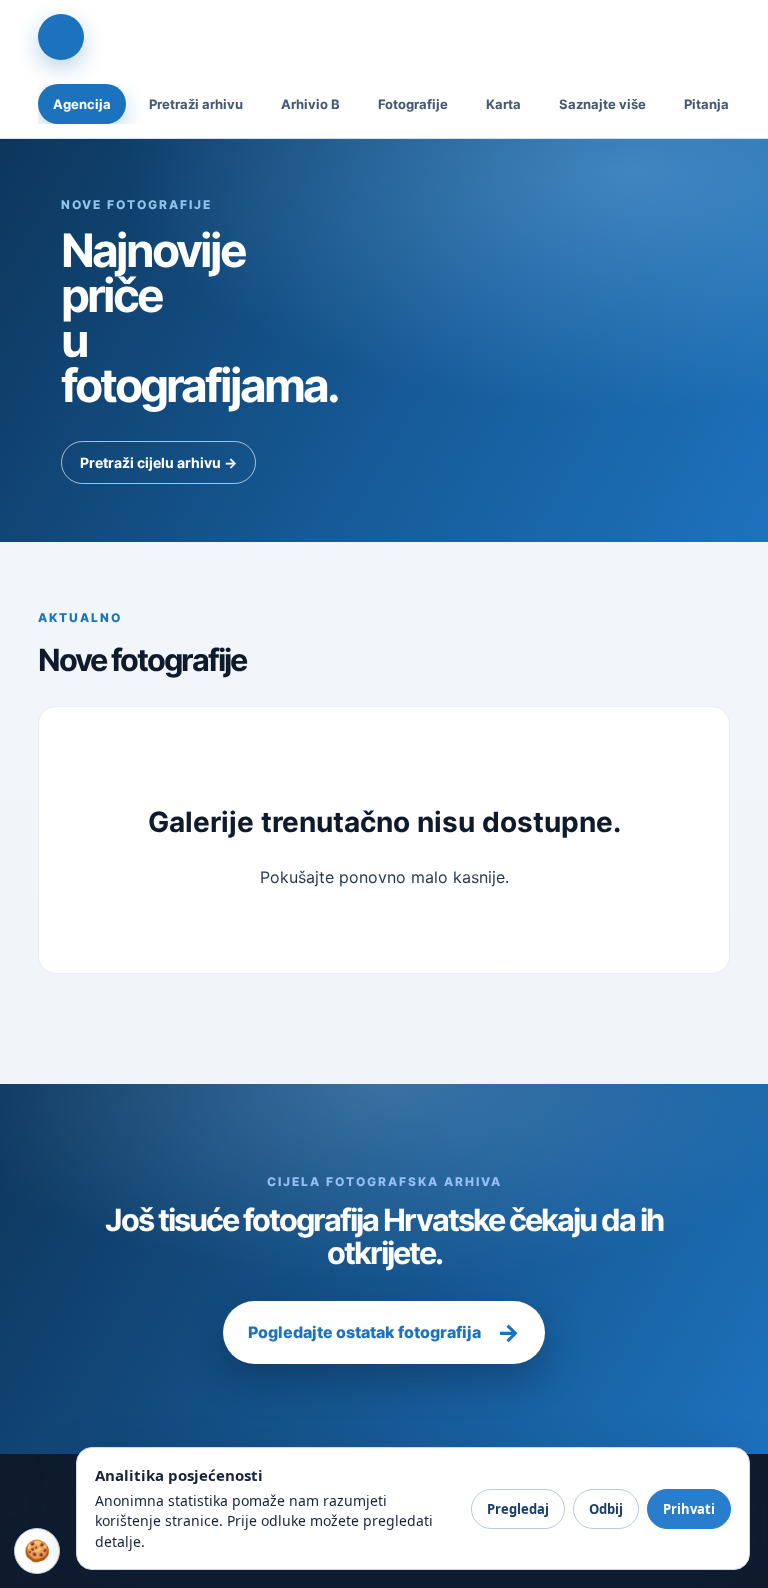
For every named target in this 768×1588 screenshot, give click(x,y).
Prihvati (689, 1509)
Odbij (606, 1509)
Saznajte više (602, 104)
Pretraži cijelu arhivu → (158, 462)
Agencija (82, 104)
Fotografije (413, 104)
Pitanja (706, 104)
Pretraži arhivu (196, 104)
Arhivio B (310, 104)
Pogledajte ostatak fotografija (384, 1332)
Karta (503, 104)
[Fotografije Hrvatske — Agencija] (61, 37)
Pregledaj (518, 1509)
